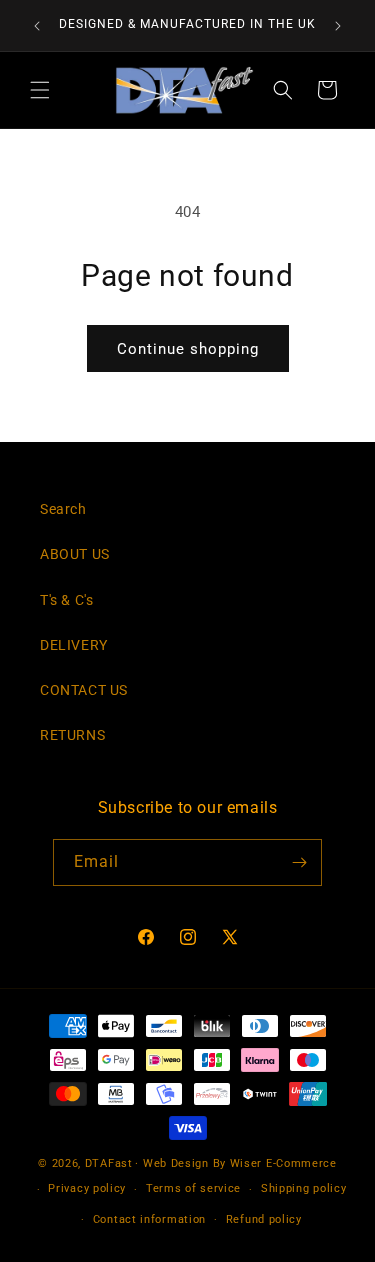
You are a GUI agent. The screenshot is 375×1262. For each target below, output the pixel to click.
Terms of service (193, 1188)
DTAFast (109, 1163)
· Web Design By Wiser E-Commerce (235, 1163)
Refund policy (264, 1219)
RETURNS (72, 735)
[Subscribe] (299, 862)
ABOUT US (75, 554)
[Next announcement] (338, 26)
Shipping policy (304, 1188)
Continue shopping (188, 349)
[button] (40, 90)
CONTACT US (84, 690)
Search (63, 509)
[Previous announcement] (37, 26)
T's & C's (66, 600)
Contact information (149, 1219)
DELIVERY (74, 645)
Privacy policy (87, 1188)
